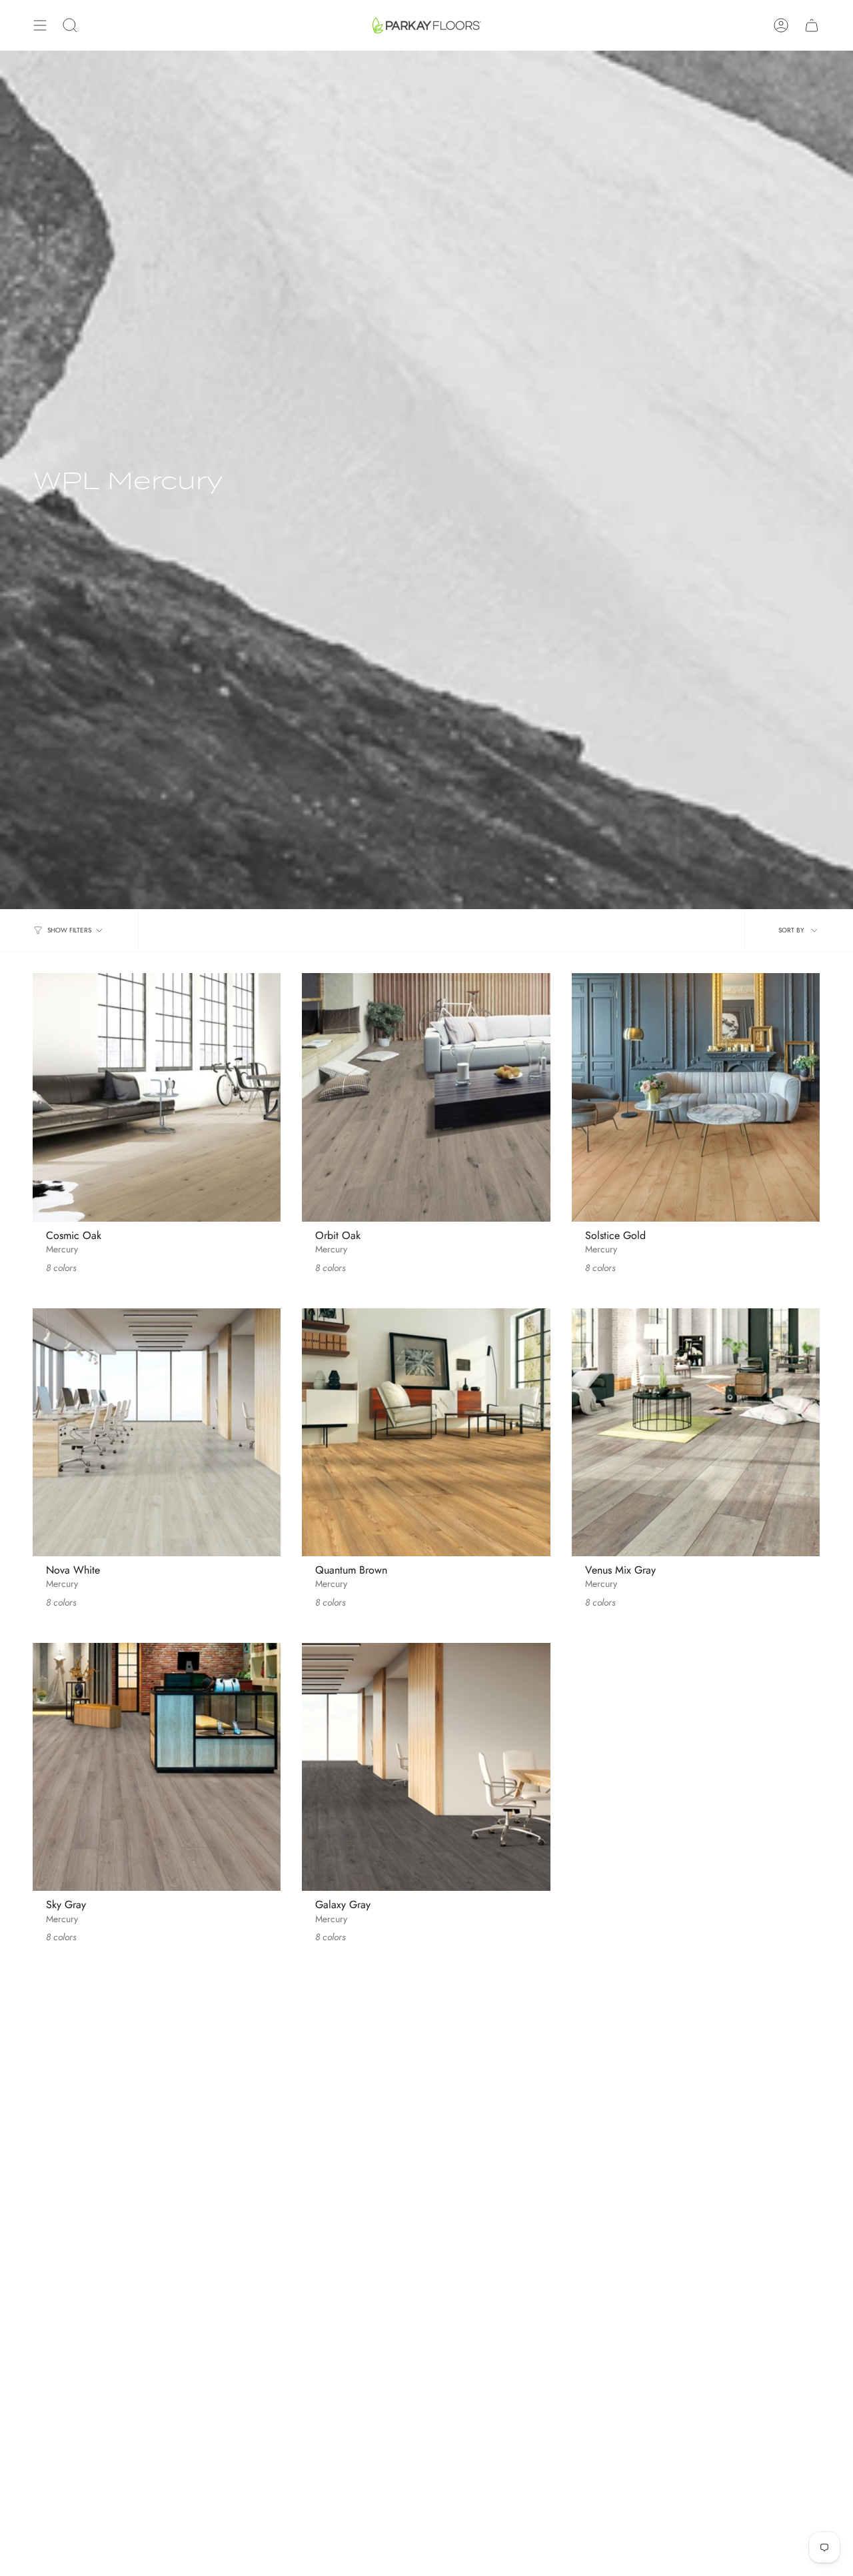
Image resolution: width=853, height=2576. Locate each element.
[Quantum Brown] (426, 1432)
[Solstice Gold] (696, 1097)
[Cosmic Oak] (157, 1097)
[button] (70, 25)
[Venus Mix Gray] (696, 1432)
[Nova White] (157, 1432)
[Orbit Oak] (426, 1097)
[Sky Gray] (157, 1767)
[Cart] (812, 25)
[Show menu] (40, 25)
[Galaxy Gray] (426, 1767)
